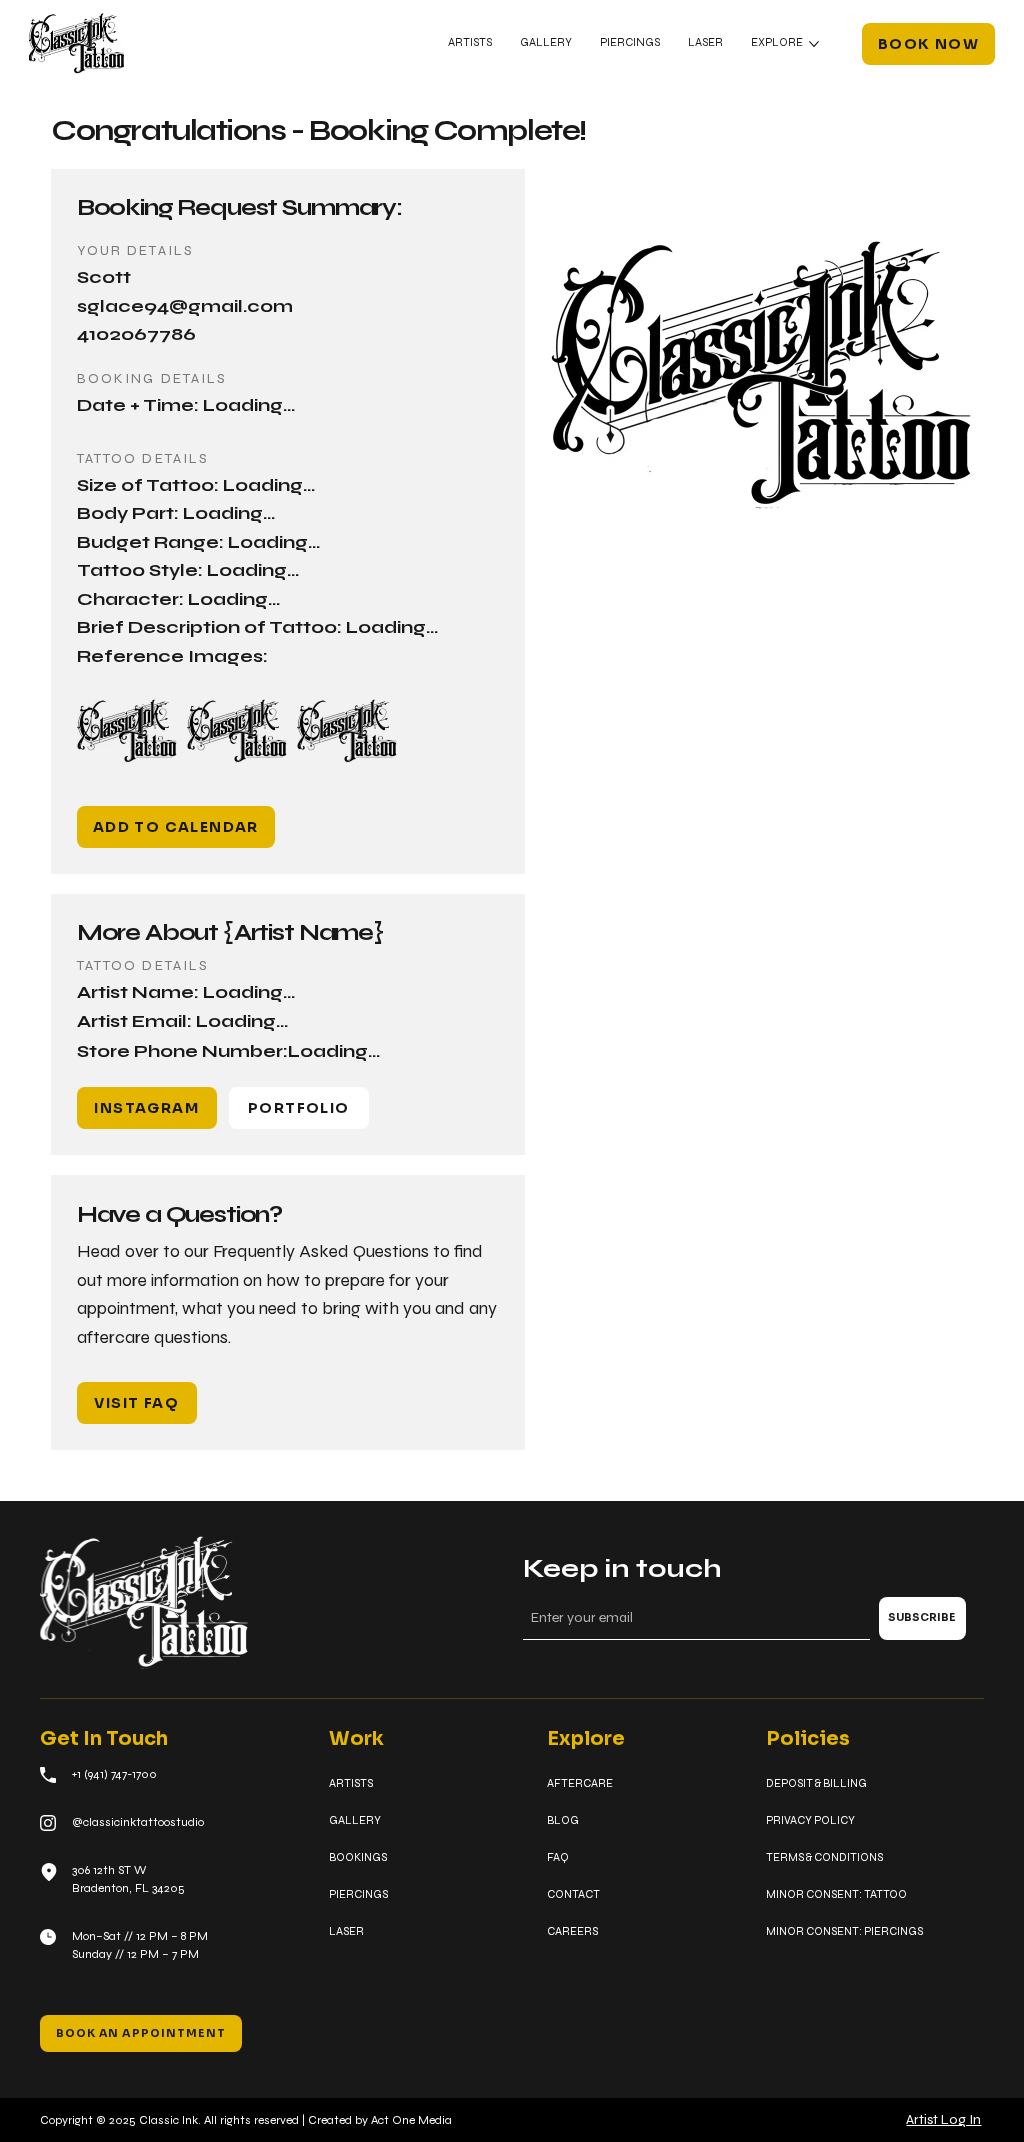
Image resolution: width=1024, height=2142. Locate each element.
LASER (346, 1931)
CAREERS (572, 1931)
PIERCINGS (358, 1894)
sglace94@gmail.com (185, 306)
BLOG (563, 1820)
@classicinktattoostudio (138, 1822)
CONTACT (573, 1894)
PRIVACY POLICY (810, 1820)
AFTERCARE (580, 1783)
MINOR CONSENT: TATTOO (836, 1894)
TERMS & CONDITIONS (824, 1857)
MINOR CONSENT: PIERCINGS (844, 1931)
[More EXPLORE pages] (814, 44)
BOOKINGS (358, 1857)
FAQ (558, 1857)
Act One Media (411, 2120)
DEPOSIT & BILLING (816, 1783)
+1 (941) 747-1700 (114, 1774)
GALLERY (355, 1820)
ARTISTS (351, 1783)
